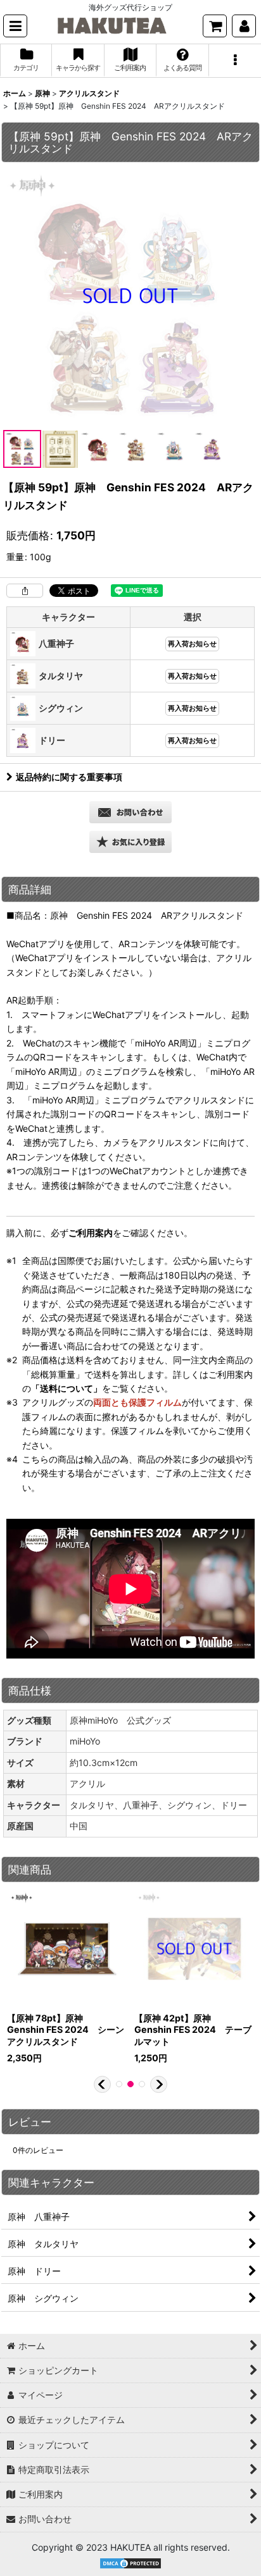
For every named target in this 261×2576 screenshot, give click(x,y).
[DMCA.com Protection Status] (130, 2562)
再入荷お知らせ (192, 644)
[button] (15, 26)
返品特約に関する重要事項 (69, 777)
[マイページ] (244, 26)
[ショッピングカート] (215, 26)
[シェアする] (25, 591)
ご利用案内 (91, 1233)
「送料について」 (67, 1388)
